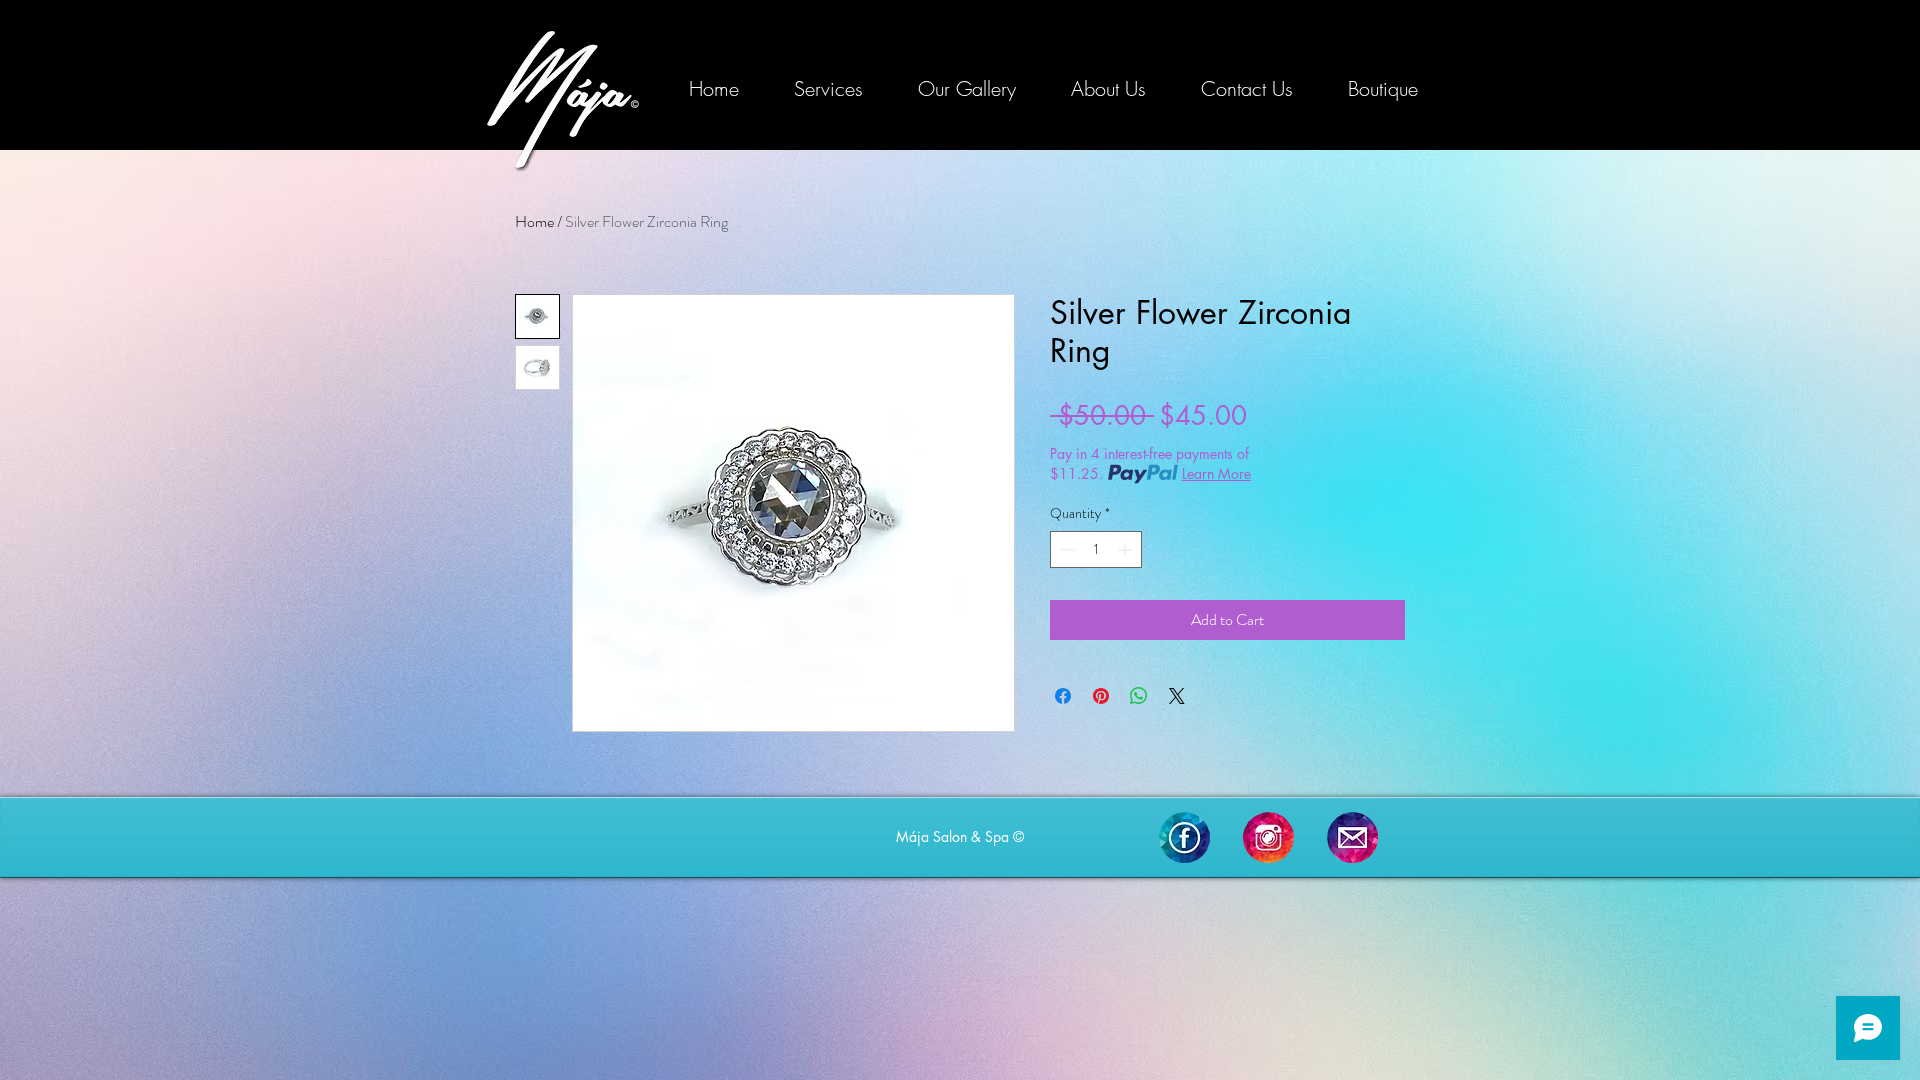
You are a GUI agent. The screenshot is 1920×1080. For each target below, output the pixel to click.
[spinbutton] (1096, 549)
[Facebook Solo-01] (1184, 837)
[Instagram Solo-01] (1268, 837)
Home (534, 221)
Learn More (1216, 473)
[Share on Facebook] (1063, 696)
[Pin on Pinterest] (1101, 696)
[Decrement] (1065, 549)
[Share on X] (1177, 696)
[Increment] (1126, 549)
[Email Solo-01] (1352, 837)
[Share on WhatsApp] (1139, 696)
